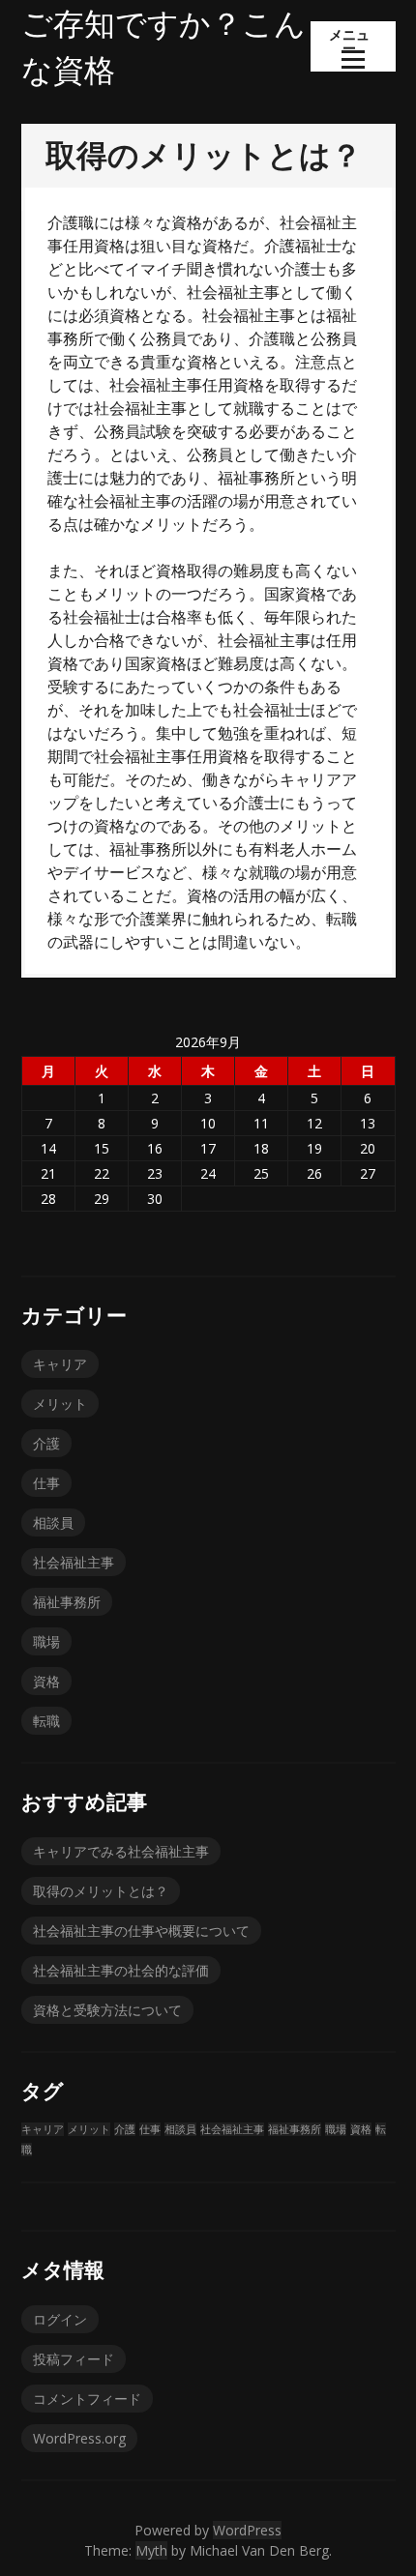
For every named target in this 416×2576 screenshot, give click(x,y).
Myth (151, 2550)
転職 (46, 1721)
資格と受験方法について (107, 2010)
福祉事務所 (67, 1602)
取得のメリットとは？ (101, 1891)
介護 (46, 1443)
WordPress (247, 2530)
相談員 (53, 1522)
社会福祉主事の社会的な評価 (121, 1970)
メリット (60, 1404)
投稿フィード (74, 2359)
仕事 (46, 1483)
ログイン (60, 2319)
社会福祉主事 (74, 1562)
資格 (46, 1681)
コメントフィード (87, 2399)
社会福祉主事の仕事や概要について (141, 1931)
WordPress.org (79, 2438)
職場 (46, 1641)
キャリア (60, 1364)
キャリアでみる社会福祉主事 (121, 1851)
